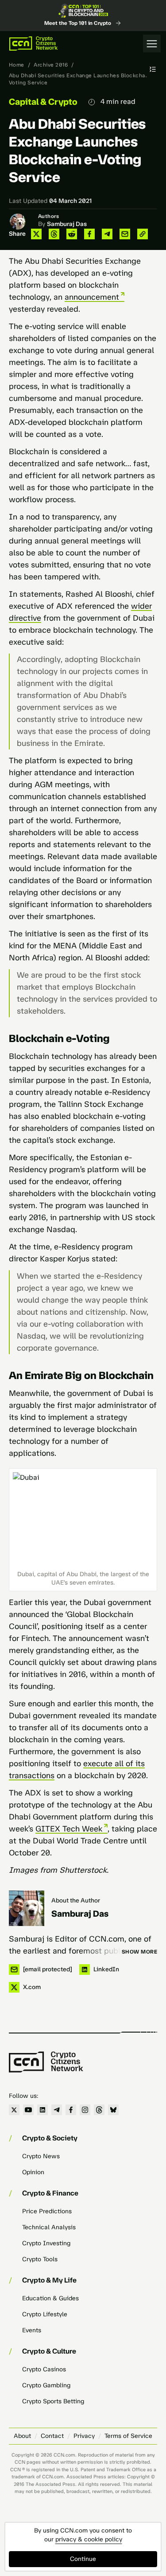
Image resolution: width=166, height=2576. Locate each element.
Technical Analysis (49, 2227)
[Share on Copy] (143, 234)
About (22, 2436)
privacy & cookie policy (89, 2539)
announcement (92, 297)
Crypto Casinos (44, 2369)
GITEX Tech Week (69, 1829)
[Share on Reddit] (72, 234)
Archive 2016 (51, 65)
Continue (83, 2559)
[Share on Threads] (54, 234)
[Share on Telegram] (107, 234)
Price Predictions (47, 2211)
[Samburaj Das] (27, 1908)
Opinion (33, 2172)
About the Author (76, 1900)
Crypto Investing (46, 2243)
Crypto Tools (40, 2259)
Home (17, 65)
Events (32, 2330)
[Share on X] (36, 234)
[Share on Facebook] (89, 234)
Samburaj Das (67, 224)
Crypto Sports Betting (53, 2401)
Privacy (84, 2436)
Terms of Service (128, 2436)
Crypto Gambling (46, 2385)
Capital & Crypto (43, 102)
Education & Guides (50, 2298)
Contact (52, 2436)
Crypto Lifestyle (45, 2314)
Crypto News (41, 2156)
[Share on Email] (125, 234)
